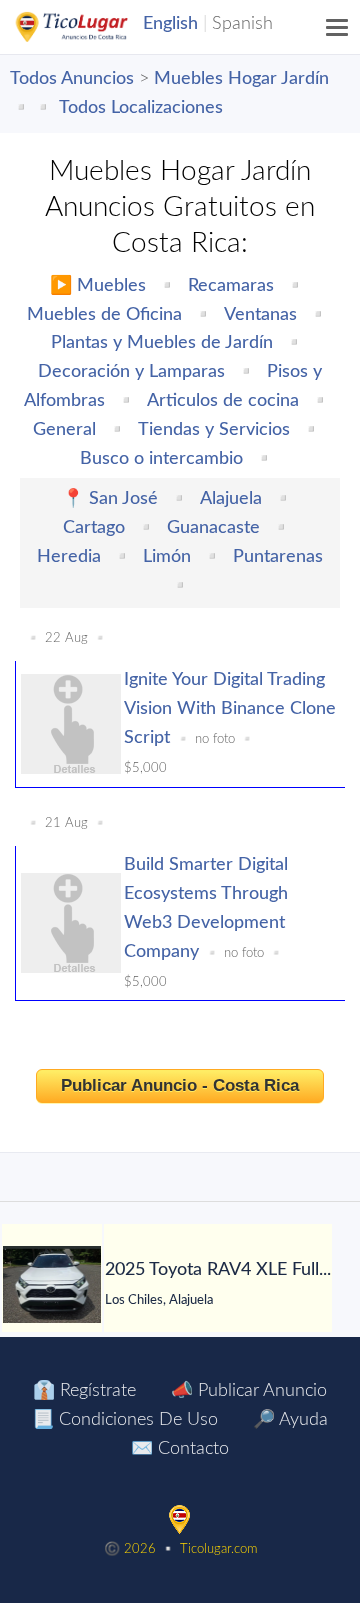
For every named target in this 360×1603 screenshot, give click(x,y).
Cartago (94, 528)
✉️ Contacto (180, 1449)
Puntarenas (278, 557)
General (64, 430)
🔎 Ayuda (290, 1420)
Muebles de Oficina (104, 315)
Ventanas (260, 315)
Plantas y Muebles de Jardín (162, 343)
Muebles (111, 286)
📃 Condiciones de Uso (125, 1420)
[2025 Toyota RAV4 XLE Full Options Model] (52, 1284)
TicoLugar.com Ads (93, 27)
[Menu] (338, 27)
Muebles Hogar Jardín (241, 79)
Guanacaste (213, 528)
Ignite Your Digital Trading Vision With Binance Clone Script (230, 709)
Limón (167, 557)
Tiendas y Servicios (214, 430)
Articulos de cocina (223, 401)
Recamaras (231, 286)
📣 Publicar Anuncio (249, 1391)
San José (123, 499)
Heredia (69, 557)
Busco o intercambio (161, 459)
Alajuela (231, 499)
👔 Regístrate (84, 1391)
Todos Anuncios (72, 79)
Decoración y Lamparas (131, 372)
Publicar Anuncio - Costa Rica (180, 1085)
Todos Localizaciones (141, 108)
